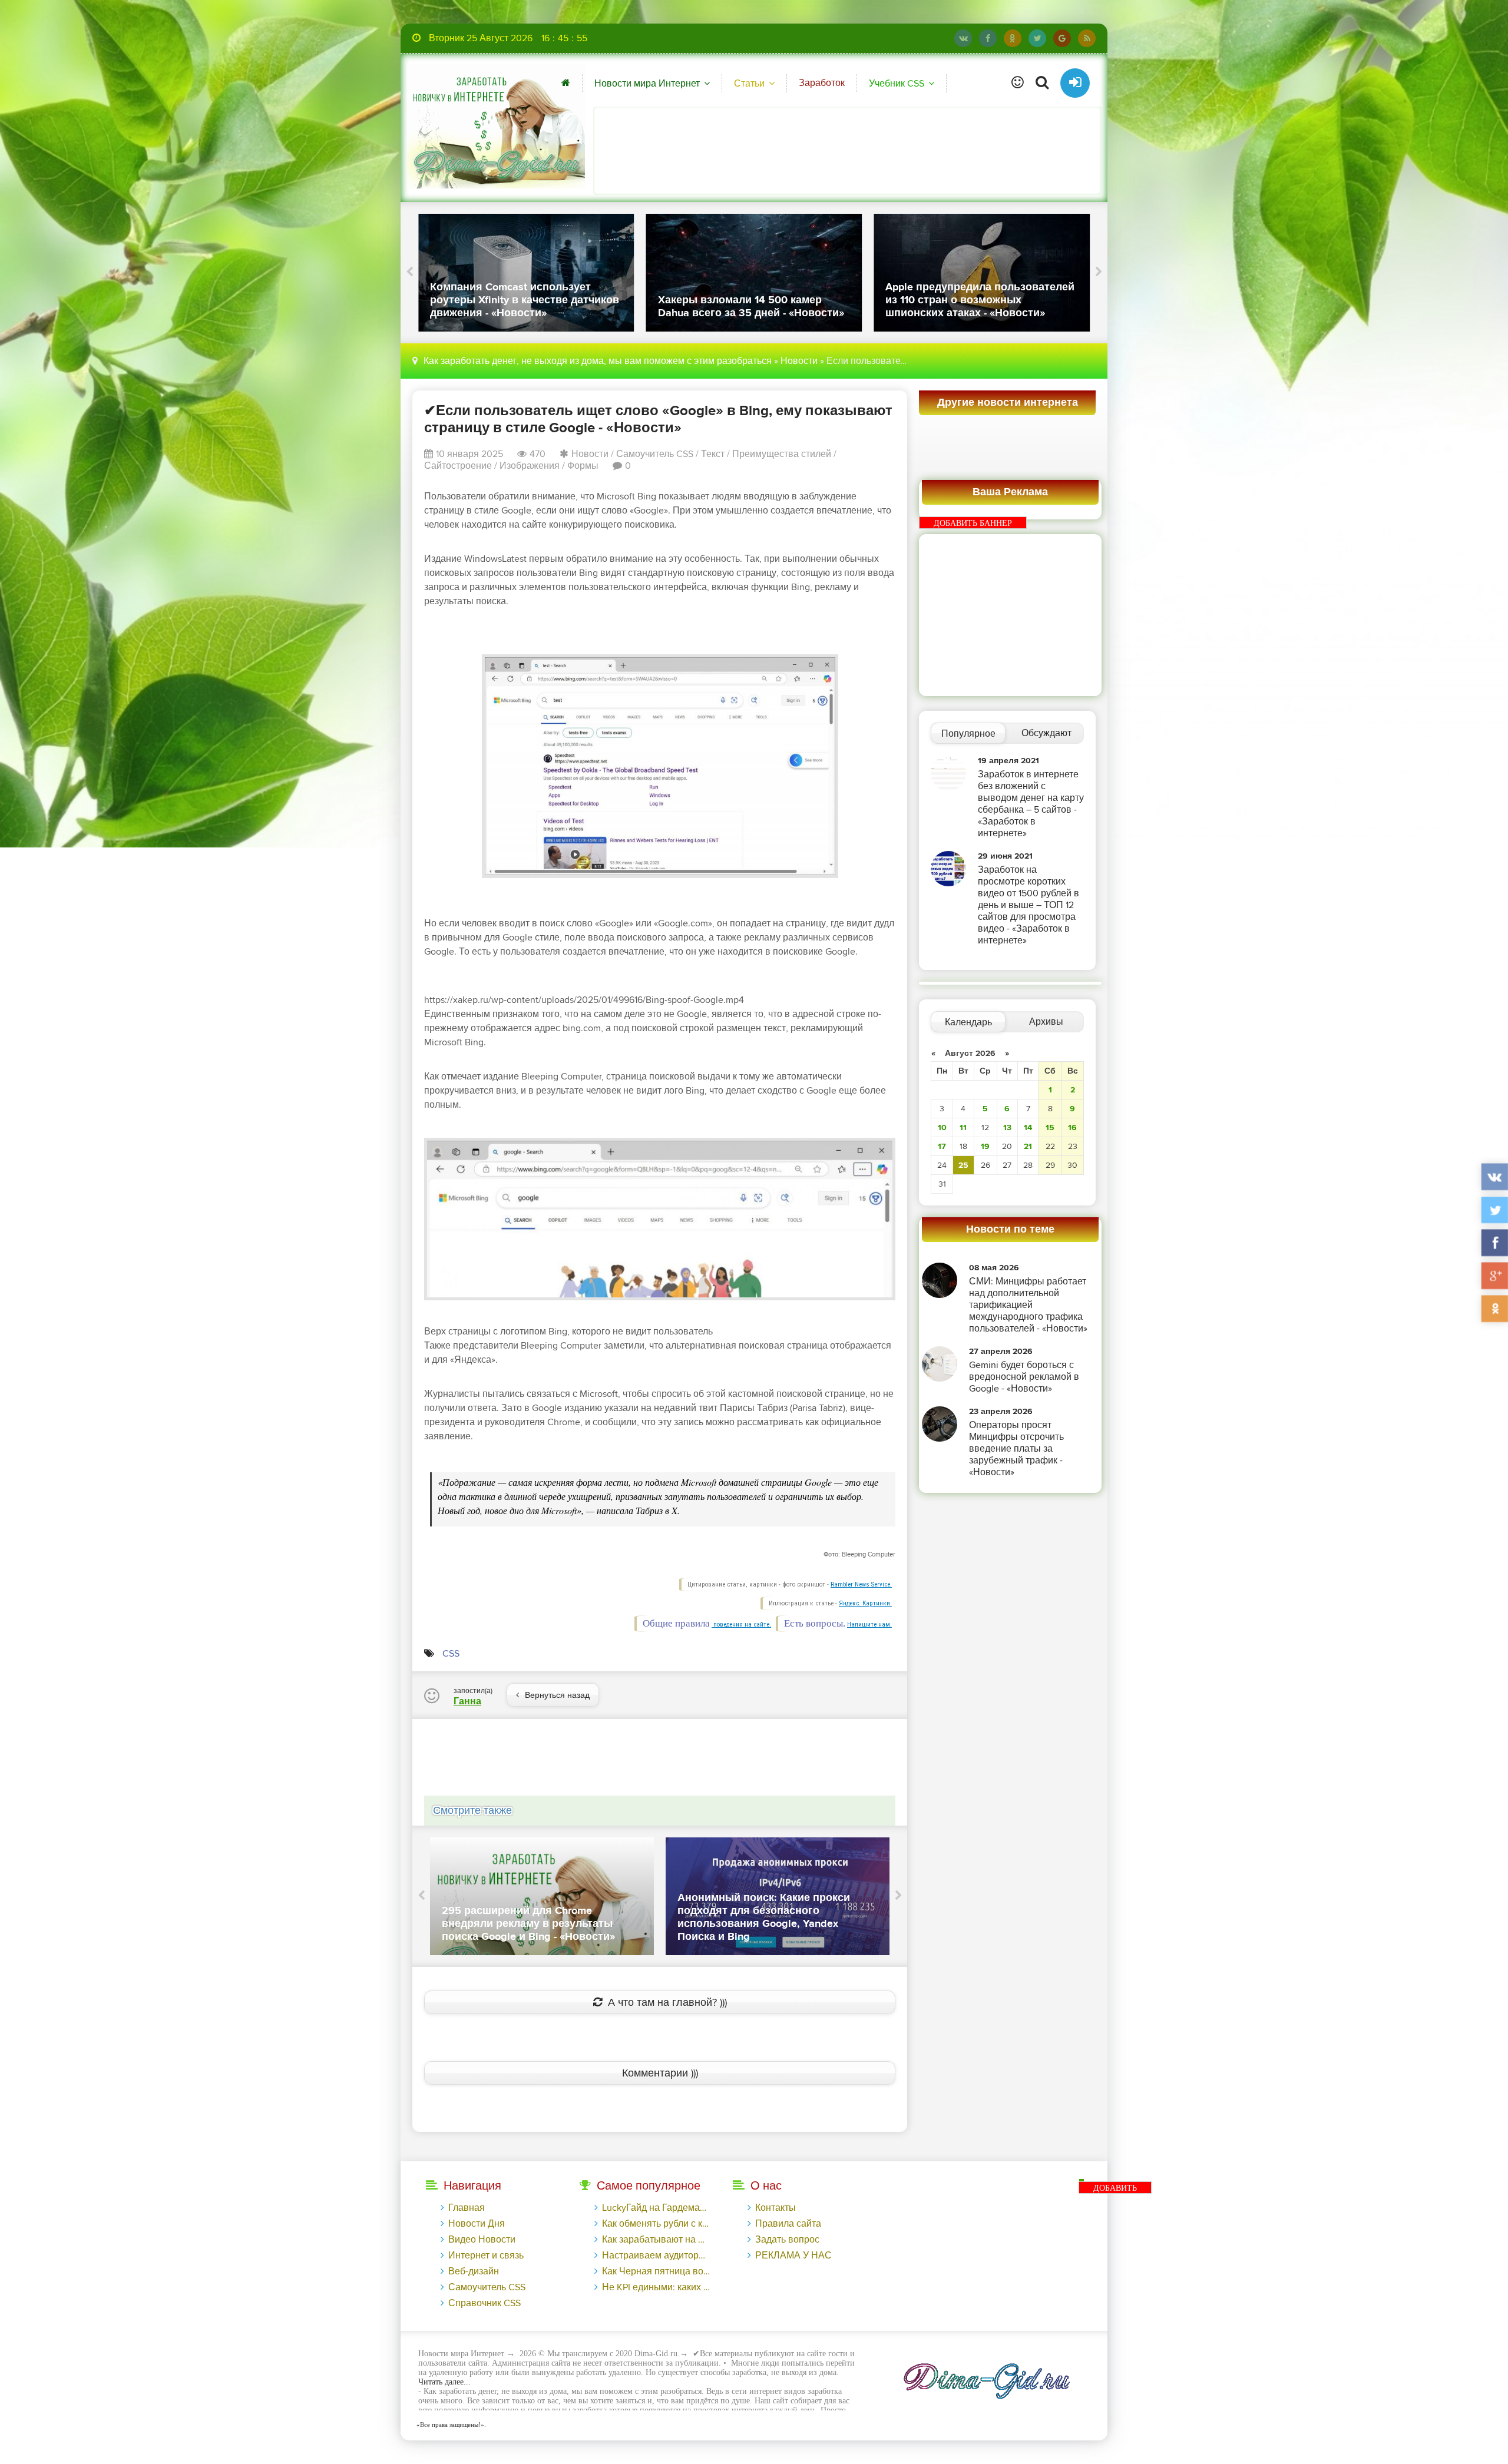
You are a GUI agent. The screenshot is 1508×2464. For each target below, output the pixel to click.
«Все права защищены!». (449, 2425)
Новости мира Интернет (647, 84)
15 (1050, 1127)
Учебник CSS (897, 84)
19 (985, 1146)
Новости (799, 361)
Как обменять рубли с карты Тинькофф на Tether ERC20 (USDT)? (656, 2224)
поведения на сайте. (741, 1625)
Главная (467, 2208)
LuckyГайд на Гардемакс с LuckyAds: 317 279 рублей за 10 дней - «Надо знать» (656, 2208)
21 (1028, 1146)
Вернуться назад (557, 1695)
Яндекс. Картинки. (865, 1603)
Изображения (530, 466)
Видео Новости (482, 2240)
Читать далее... (444, 2382)
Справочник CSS (485, 2303)
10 (942, 1127)
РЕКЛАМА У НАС (793, 2256)
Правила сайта (788, 2224)
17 (942, 1146)
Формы (583, 466)
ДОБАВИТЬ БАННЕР (973, 523)
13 (1007, 1127)
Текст (713, 454)
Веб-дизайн (474, 2271)
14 (1028, 1127)
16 (1072, 1127)
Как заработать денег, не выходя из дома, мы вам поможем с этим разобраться (598, 361)
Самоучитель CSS (655, 454)
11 (963, 1127)
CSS (451, 1654)
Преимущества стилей (782, 454)
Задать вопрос (787, 2240)
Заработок (822, 83)
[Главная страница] (566, 83)
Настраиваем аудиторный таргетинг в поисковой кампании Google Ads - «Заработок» (656, 2256)
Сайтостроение (458, 466)
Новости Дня (477, 2224)
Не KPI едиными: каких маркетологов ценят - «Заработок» (656, 2287)
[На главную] (496, 126)
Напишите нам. (869, 1625)
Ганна (467, 1701)
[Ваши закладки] (1018, 83)
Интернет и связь (486, 2256)
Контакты (776, 2208)
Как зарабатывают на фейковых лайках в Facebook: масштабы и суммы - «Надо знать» (656, 2240)
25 (963, 1165)
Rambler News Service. (861, 1584)
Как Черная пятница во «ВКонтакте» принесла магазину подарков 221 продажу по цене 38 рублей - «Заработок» (656, 2271)
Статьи (749, 84)
